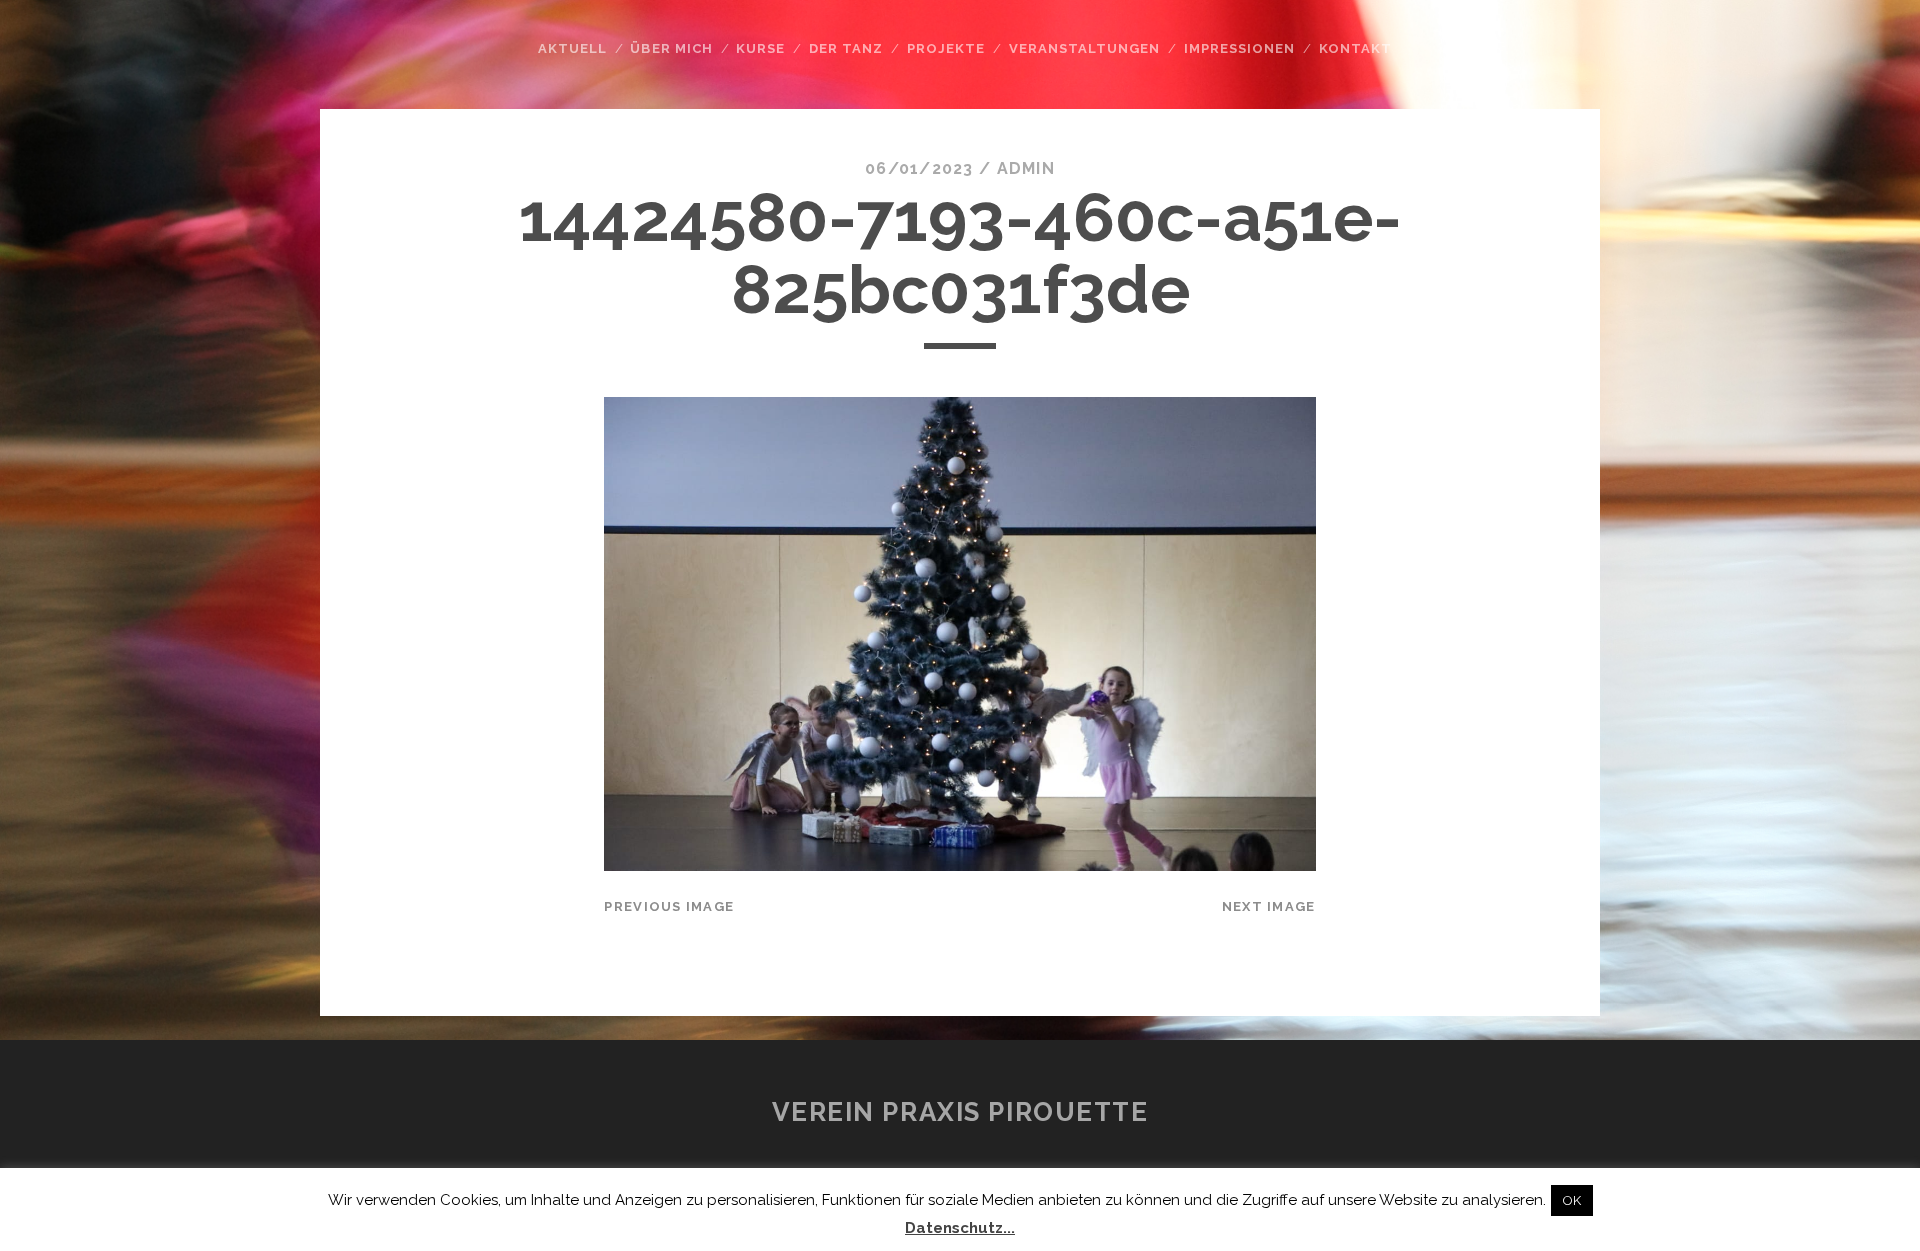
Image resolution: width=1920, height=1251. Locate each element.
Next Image (1269, 906)
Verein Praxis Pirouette (960, 1112)
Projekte (946, 48)
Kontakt (1355, 48)
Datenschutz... (960, 1228)
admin (1026, 168)
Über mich (671, 48)
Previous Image (669, 906)
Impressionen (1240, 48)
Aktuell (572, 48)
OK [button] (1572, 1200)
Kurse (760, 48)
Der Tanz (846, 48)
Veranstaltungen (1085, 48)
